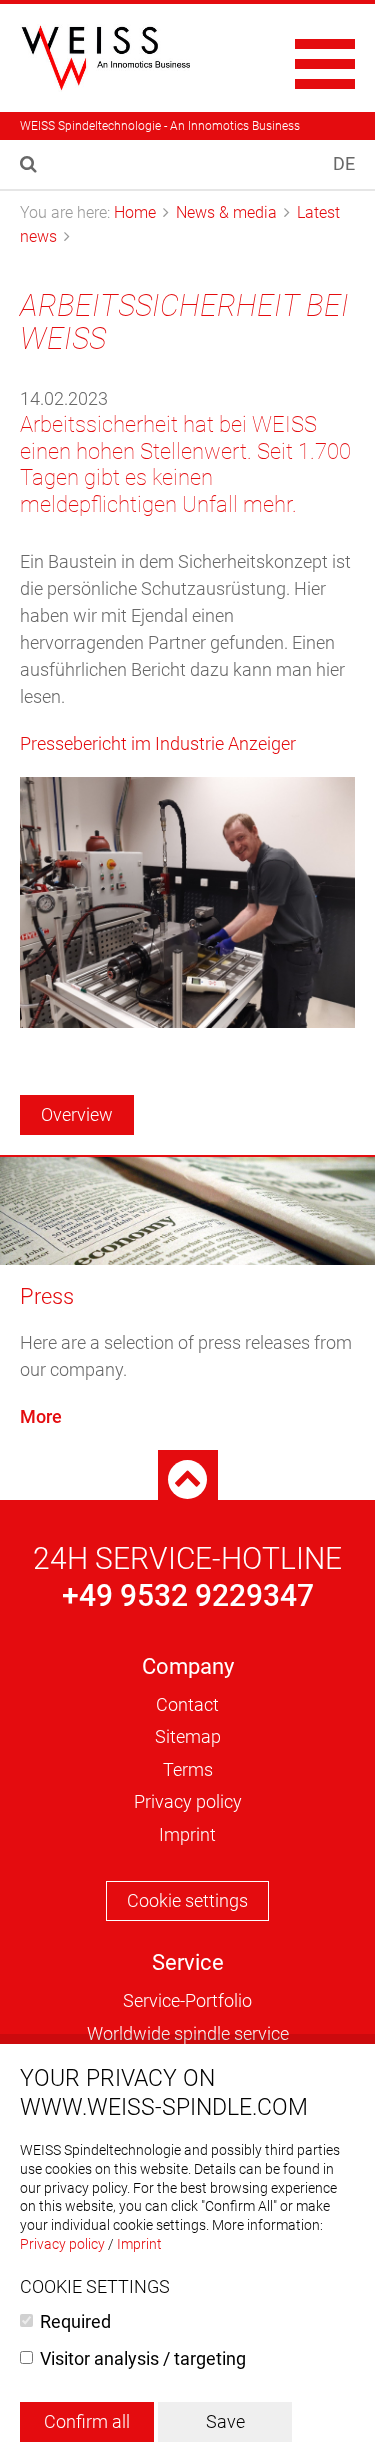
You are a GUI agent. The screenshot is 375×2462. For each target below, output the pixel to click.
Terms (188, 1769)
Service (188, 1962)
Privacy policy (188, 1801)
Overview (77, 1114)
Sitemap (188, 1736)
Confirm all (87, 2421)
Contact (187, 1704)
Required (75, 2321)
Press (47, 1296)
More (41, 1416)
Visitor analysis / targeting (143, 2358)
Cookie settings (187, 1900)
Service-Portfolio (187, 2000)
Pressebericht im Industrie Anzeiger (158, 743)
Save (225, 2421)
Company (188, 1666)
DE (344, 163)
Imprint (187, 1834)
